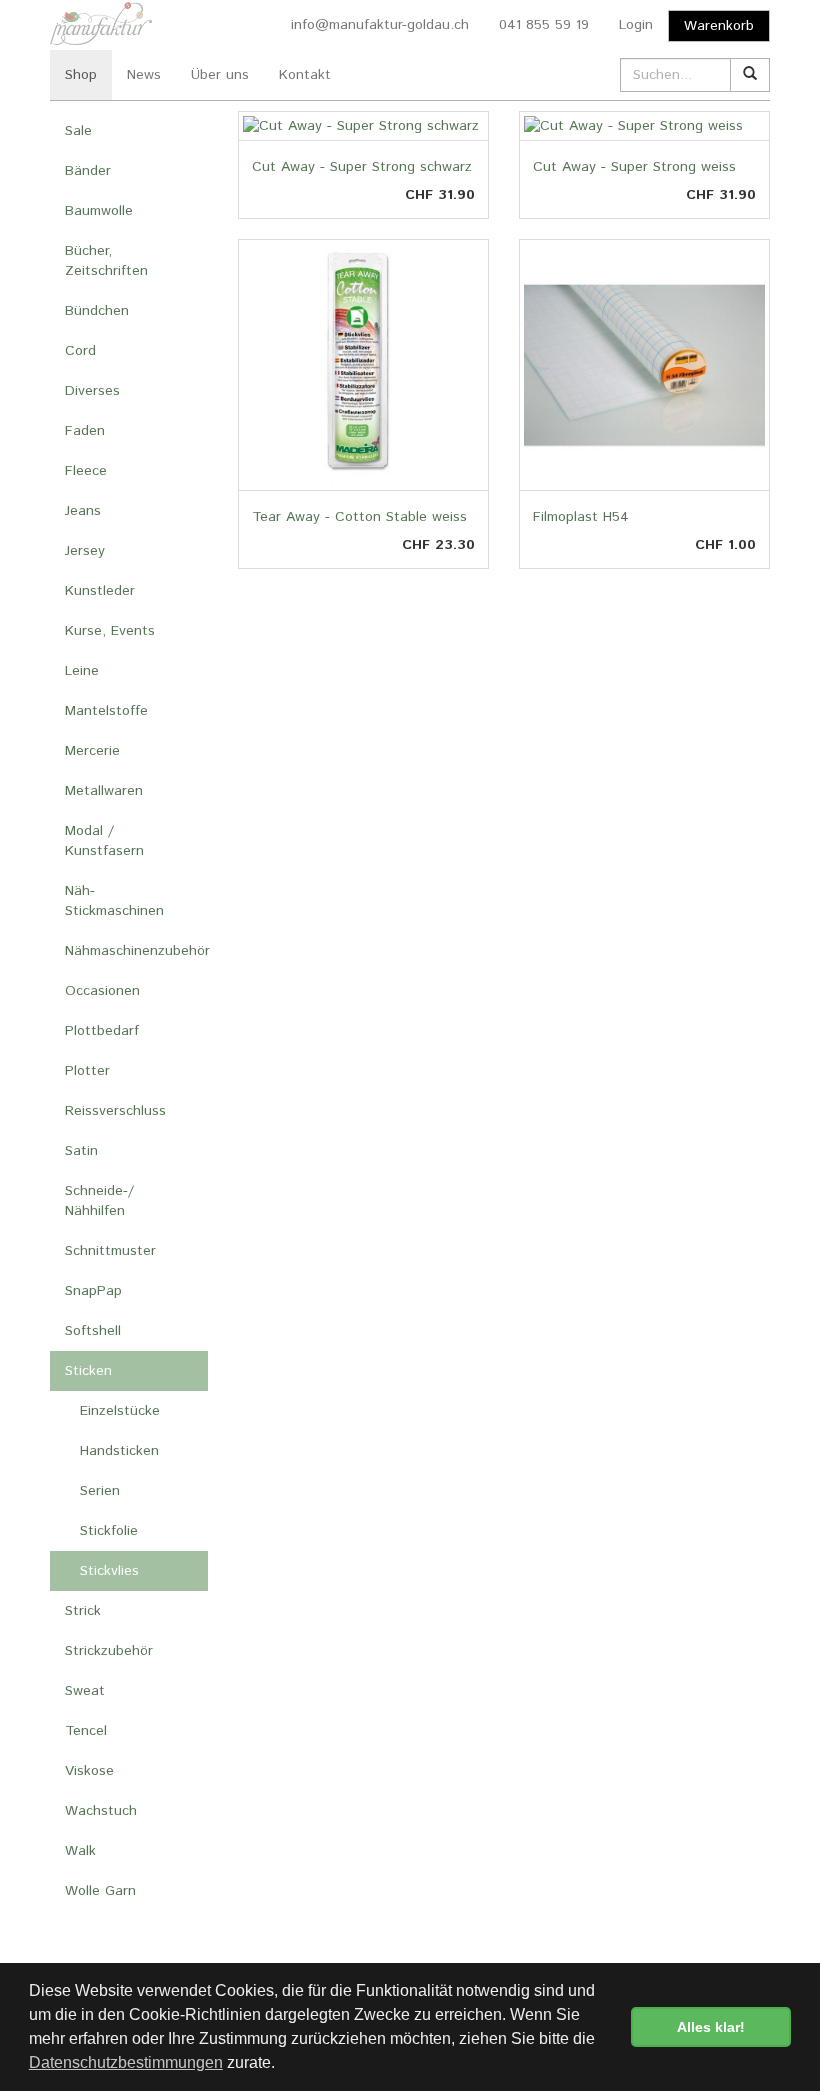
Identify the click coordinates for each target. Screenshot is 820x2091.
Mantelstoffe (106, 711)
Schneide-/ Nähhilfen (99, 1201)
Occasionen (102, 991)
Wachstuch (101, 1811)
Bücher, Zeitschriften (106, 261)
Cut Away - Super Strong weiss (634, 167)
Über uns (220, 75)
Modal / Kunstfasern (104, 841)
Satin (81, 1151)
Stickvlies (109, 1571)
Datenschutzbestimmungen (126, 2062)
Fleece (86, 471)
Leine (82, 671)
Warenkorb (719, 26)
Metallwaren (104, 791)
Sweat (85, 1691)
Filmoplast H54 (581, 517)
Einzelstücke (120, 1411)
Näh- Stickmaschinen (114, 901)
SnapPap (93, 1291)
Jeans (83, 511)
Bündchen (97, 311)
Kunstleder (100, 591)
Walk (80, 1851)
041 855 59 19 (544, 25)
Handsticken (119, 1451)
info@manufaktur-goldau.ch (380, 25)
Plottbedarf (102, 1031)
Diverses (92, 391)
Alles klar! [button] (711, 2027)
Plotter (87, 1071)
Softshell (93, 1331)
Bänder (88, 171)
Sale (78, 131)
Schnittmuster (110, 1251)
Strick (83, 1611)
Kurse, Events (110, 631)
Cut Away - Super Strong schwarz (362, 167)
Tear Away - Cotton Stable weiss (359, 517)
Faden (85, 431)
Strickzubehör (109, 1651)
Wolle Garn (100, 1891)
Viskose (89, 1771)
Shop (81, 75)
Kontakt (305, 75)
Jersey (85, 551)
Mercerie (92, 751)
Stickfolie (109, 1531)
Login (636, 25)
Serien (100, 1491)
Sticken (88, 1371)
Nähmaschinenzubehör (136, 951)
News (144, 75)
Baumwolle (99, 211)
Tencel (86, 1731)
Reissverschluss (115, 1111)
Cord (80, 351)
